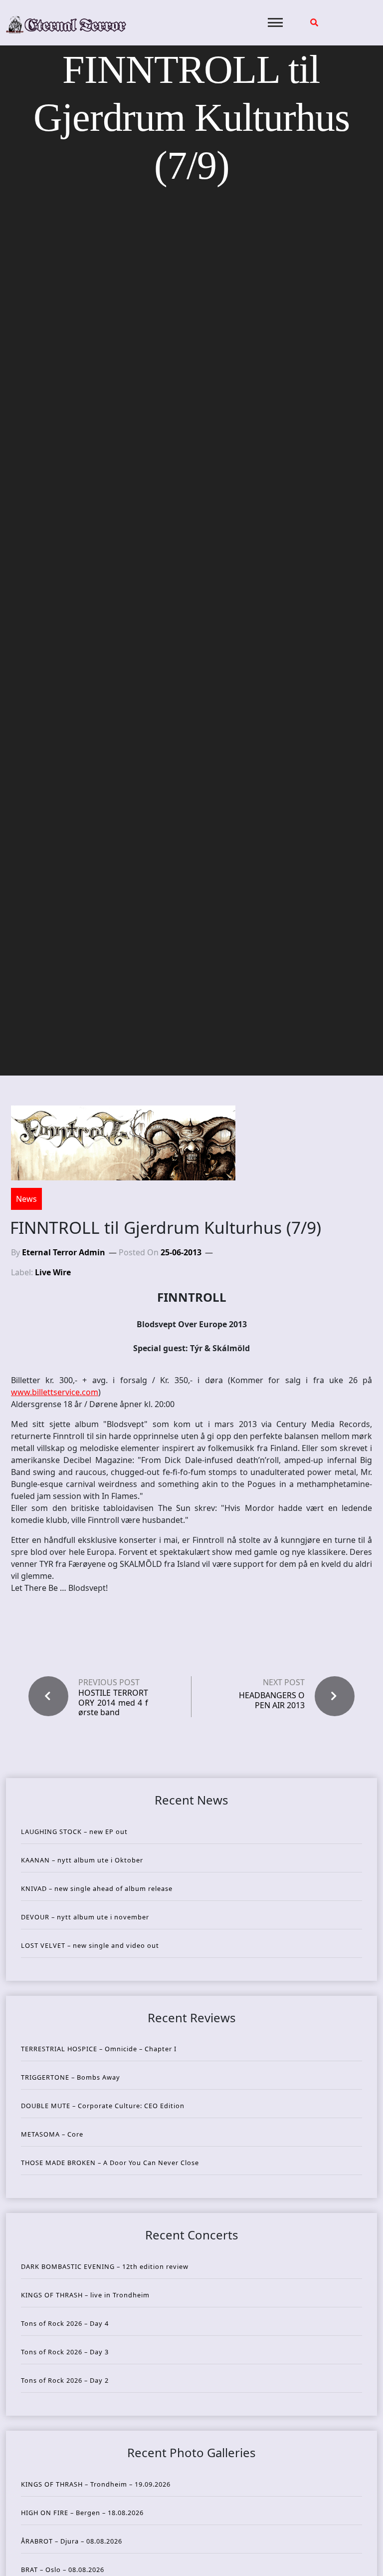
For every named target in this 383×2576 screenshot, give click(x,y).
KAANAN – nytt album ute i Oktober (82, 1860)
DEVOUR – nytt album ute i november (85, 1917)
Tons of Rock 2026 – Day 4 (65, 2323)
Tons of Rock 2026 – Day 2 (65, 2380)
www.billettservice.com (55, 1392)
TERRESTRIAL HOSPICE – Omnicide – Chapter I (99, 2049)
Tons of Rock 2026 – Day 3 (65, 2352)
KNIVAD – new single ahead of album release (97, 1888)
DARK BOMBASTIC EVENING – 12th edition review (105, 2266)
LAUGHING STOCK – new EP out (74, 1832)
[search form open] (314, 22)
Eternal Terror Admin (64, 1252)
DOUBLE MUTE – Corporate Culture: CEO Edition (103, 2106)
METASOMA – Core (52, 2134)
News (26, 1199)
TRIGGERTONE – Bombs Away (71, 2077)
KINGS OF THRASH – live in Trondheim (85, 2295)
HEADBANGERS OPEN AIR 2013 (272, 1700)
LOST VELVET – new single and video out (90, 1945)
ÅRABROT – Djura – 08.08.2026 (72, 2541)
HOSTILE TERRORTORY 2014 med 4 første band (113, 1703)
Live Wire (53, 1272)
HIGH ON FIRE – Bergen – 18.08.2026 (82, 2513)
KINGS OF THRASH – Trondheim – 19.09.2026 (96, 2484)
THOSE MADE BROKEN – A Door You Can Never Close (110, 2163)
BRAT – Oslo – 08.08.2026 (63, 2570)
